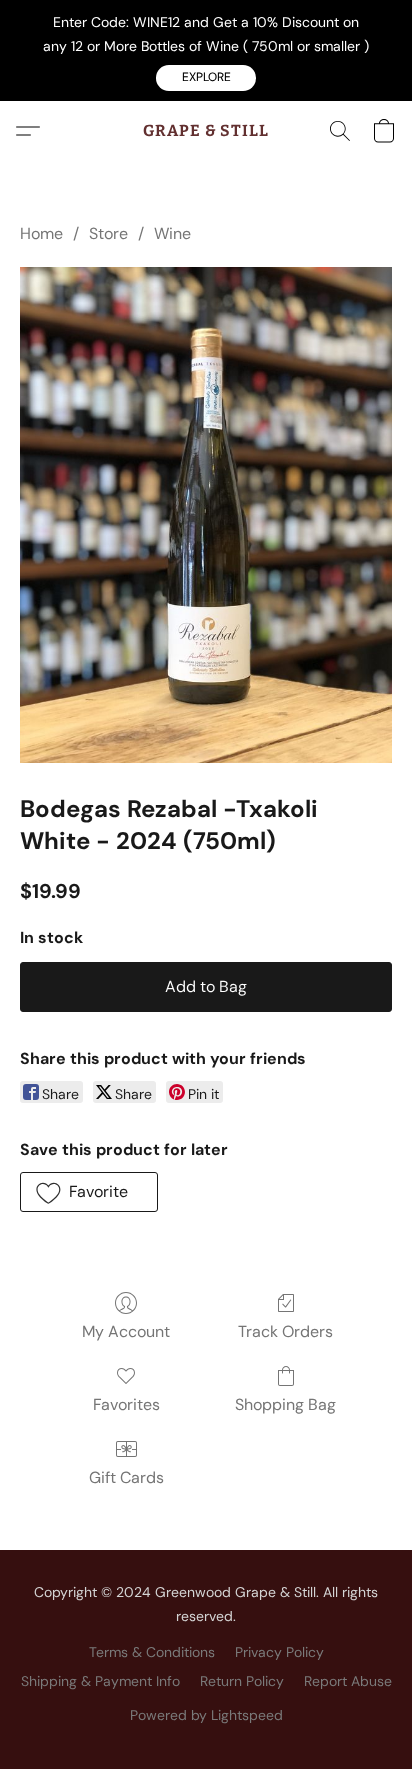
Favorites (126, 1404)
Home (41, 233)
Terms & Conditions (152, 1652)
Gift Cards (126, 1477)
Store (108, 233)
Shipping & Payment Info (100, 1681)
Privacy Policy (279, 1652)
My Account (126, 1331)
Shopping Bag (285, 1404)
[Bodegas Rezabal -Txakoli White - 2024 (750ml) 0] (206, 515)
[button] (206, 78)
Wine (172, 233)
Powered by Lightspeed (206, 1715)
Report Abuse (348, 1681)
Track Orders (285, 1331)
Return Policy (242, 1681)
